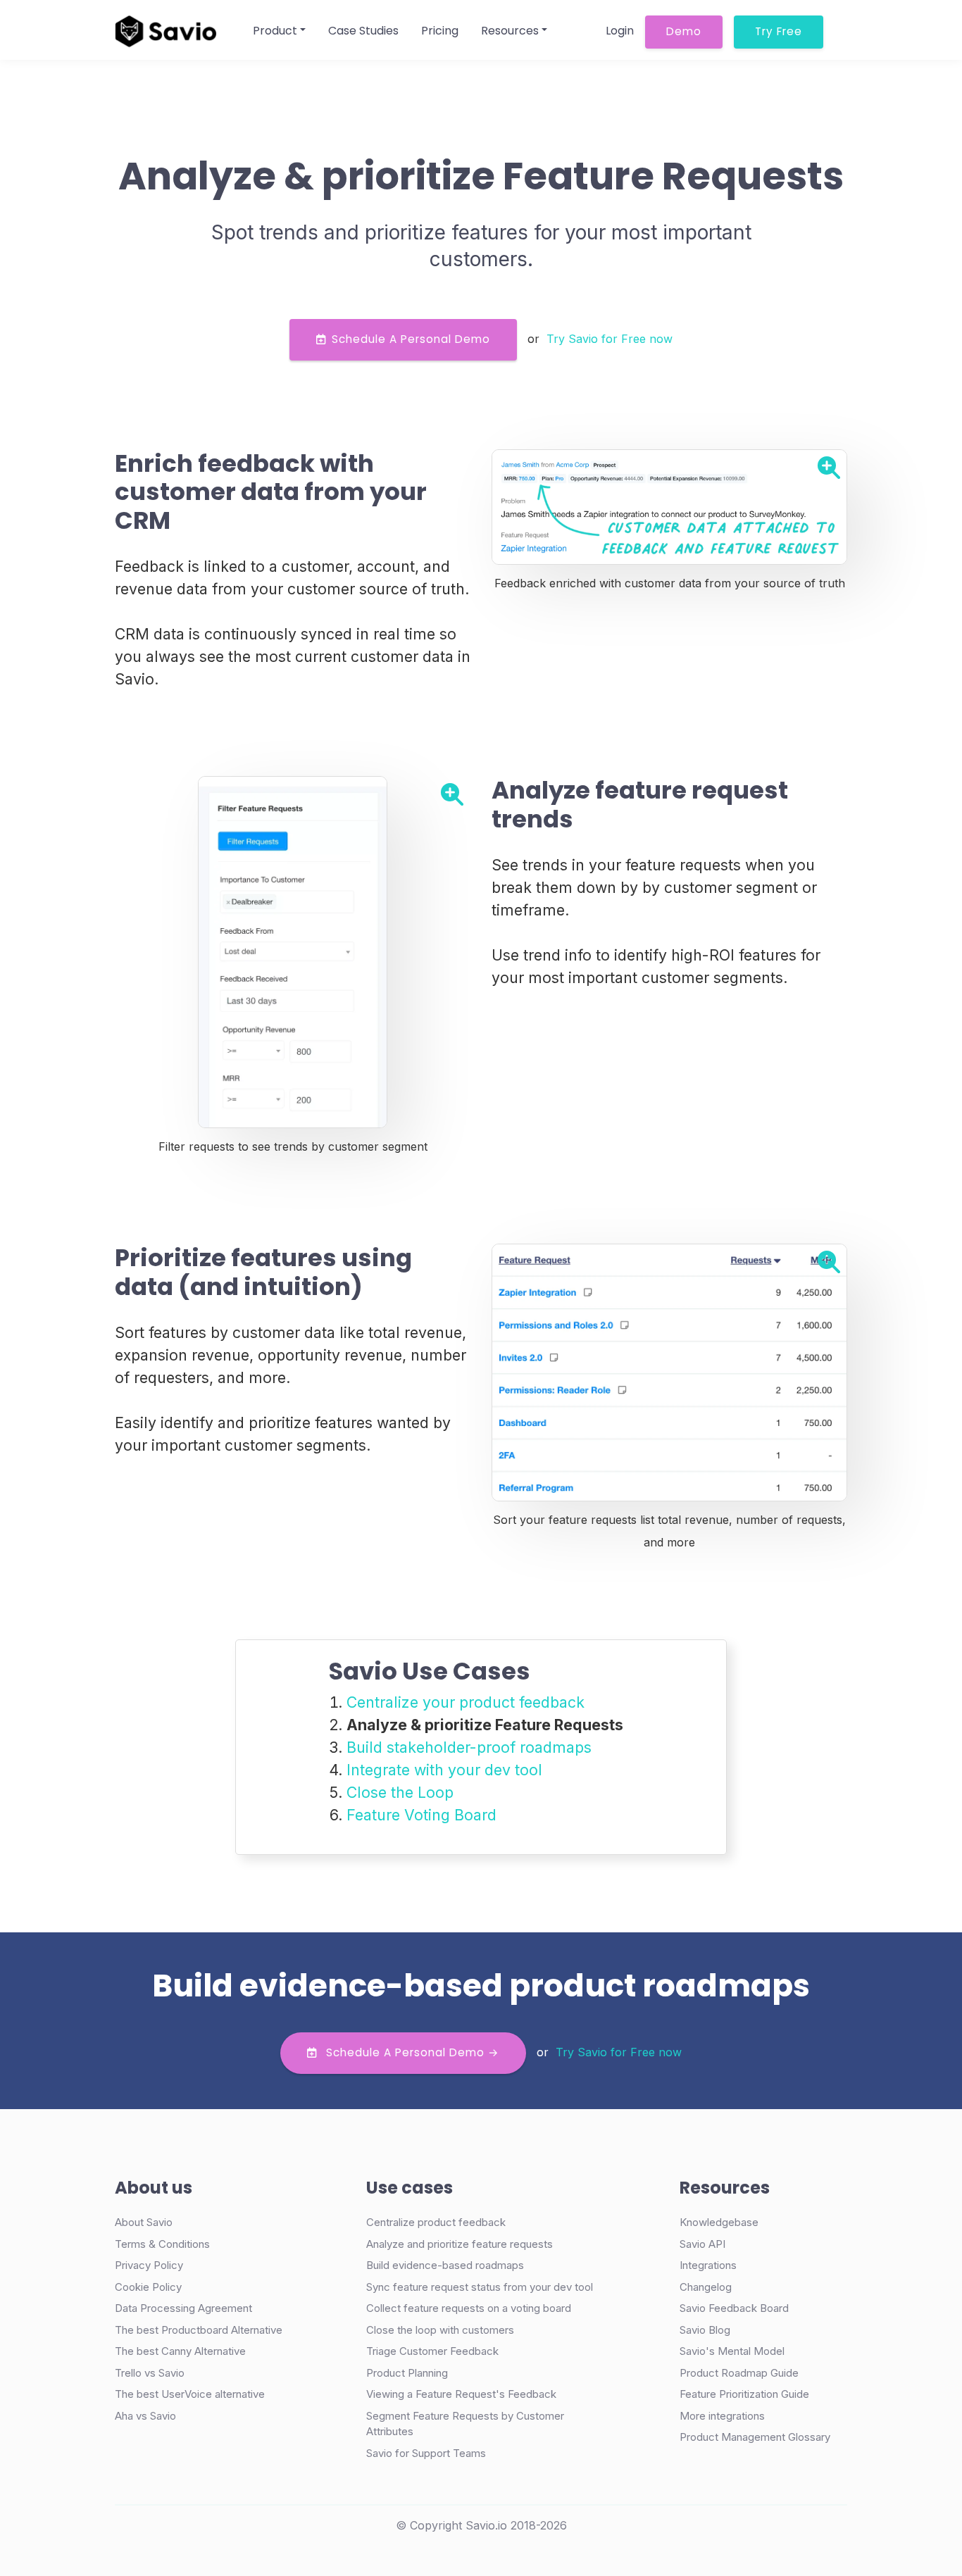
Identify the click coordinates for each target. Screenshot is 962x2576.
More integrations (722, 2416)
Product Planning (407, 2373)
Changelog (706, 2287)
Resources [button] (510, 31)
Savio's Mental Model (732, 2351)
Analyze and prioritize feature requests (460, 2244)
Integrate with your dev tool (444, 1770)
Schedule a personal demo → (411, 2052)
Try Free (779, 31)
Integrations (708, 2265)
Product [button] (275, 31)
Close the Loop (400, 1792)
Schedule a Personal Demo (411, 339)
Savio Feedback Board (734, 2308)
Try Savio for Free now (610, 339)
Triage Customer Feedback (432, 2351)
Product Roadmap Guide (739, 2373)
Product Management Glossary (755, 2437)
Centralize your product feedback (466, 1702)
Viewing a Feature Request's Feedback (461, 2394)
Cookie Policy (148, 2287)
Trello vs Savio (150, 2373)
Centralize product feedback (436, 2222)
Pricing (440, 31)
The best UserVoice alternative (190, 2394)
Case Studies (363, 31)
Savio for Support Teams (426, 2453)
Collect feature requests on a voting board (469, 2308)
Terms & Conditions (162, 2244)
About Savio (144, 2222)
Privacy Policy (149, 2265)
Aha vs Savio (145, 2416)
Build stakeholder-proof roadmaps (469, 1747)
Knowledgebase (719, 2222)
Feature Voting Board (421, 1815)
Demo (684, 31)
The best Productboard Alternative (199, 2330)
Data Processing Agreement (183, 2308)
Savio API (702, 2244)
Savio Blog (705, 2330)
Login (620, 31)
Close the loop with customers (440, 2330)
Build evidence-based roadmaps (445, 2265)
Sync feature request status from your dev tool (480, 2287)
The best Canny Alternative (180, 2351)
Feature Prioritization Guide (744, 2394)
